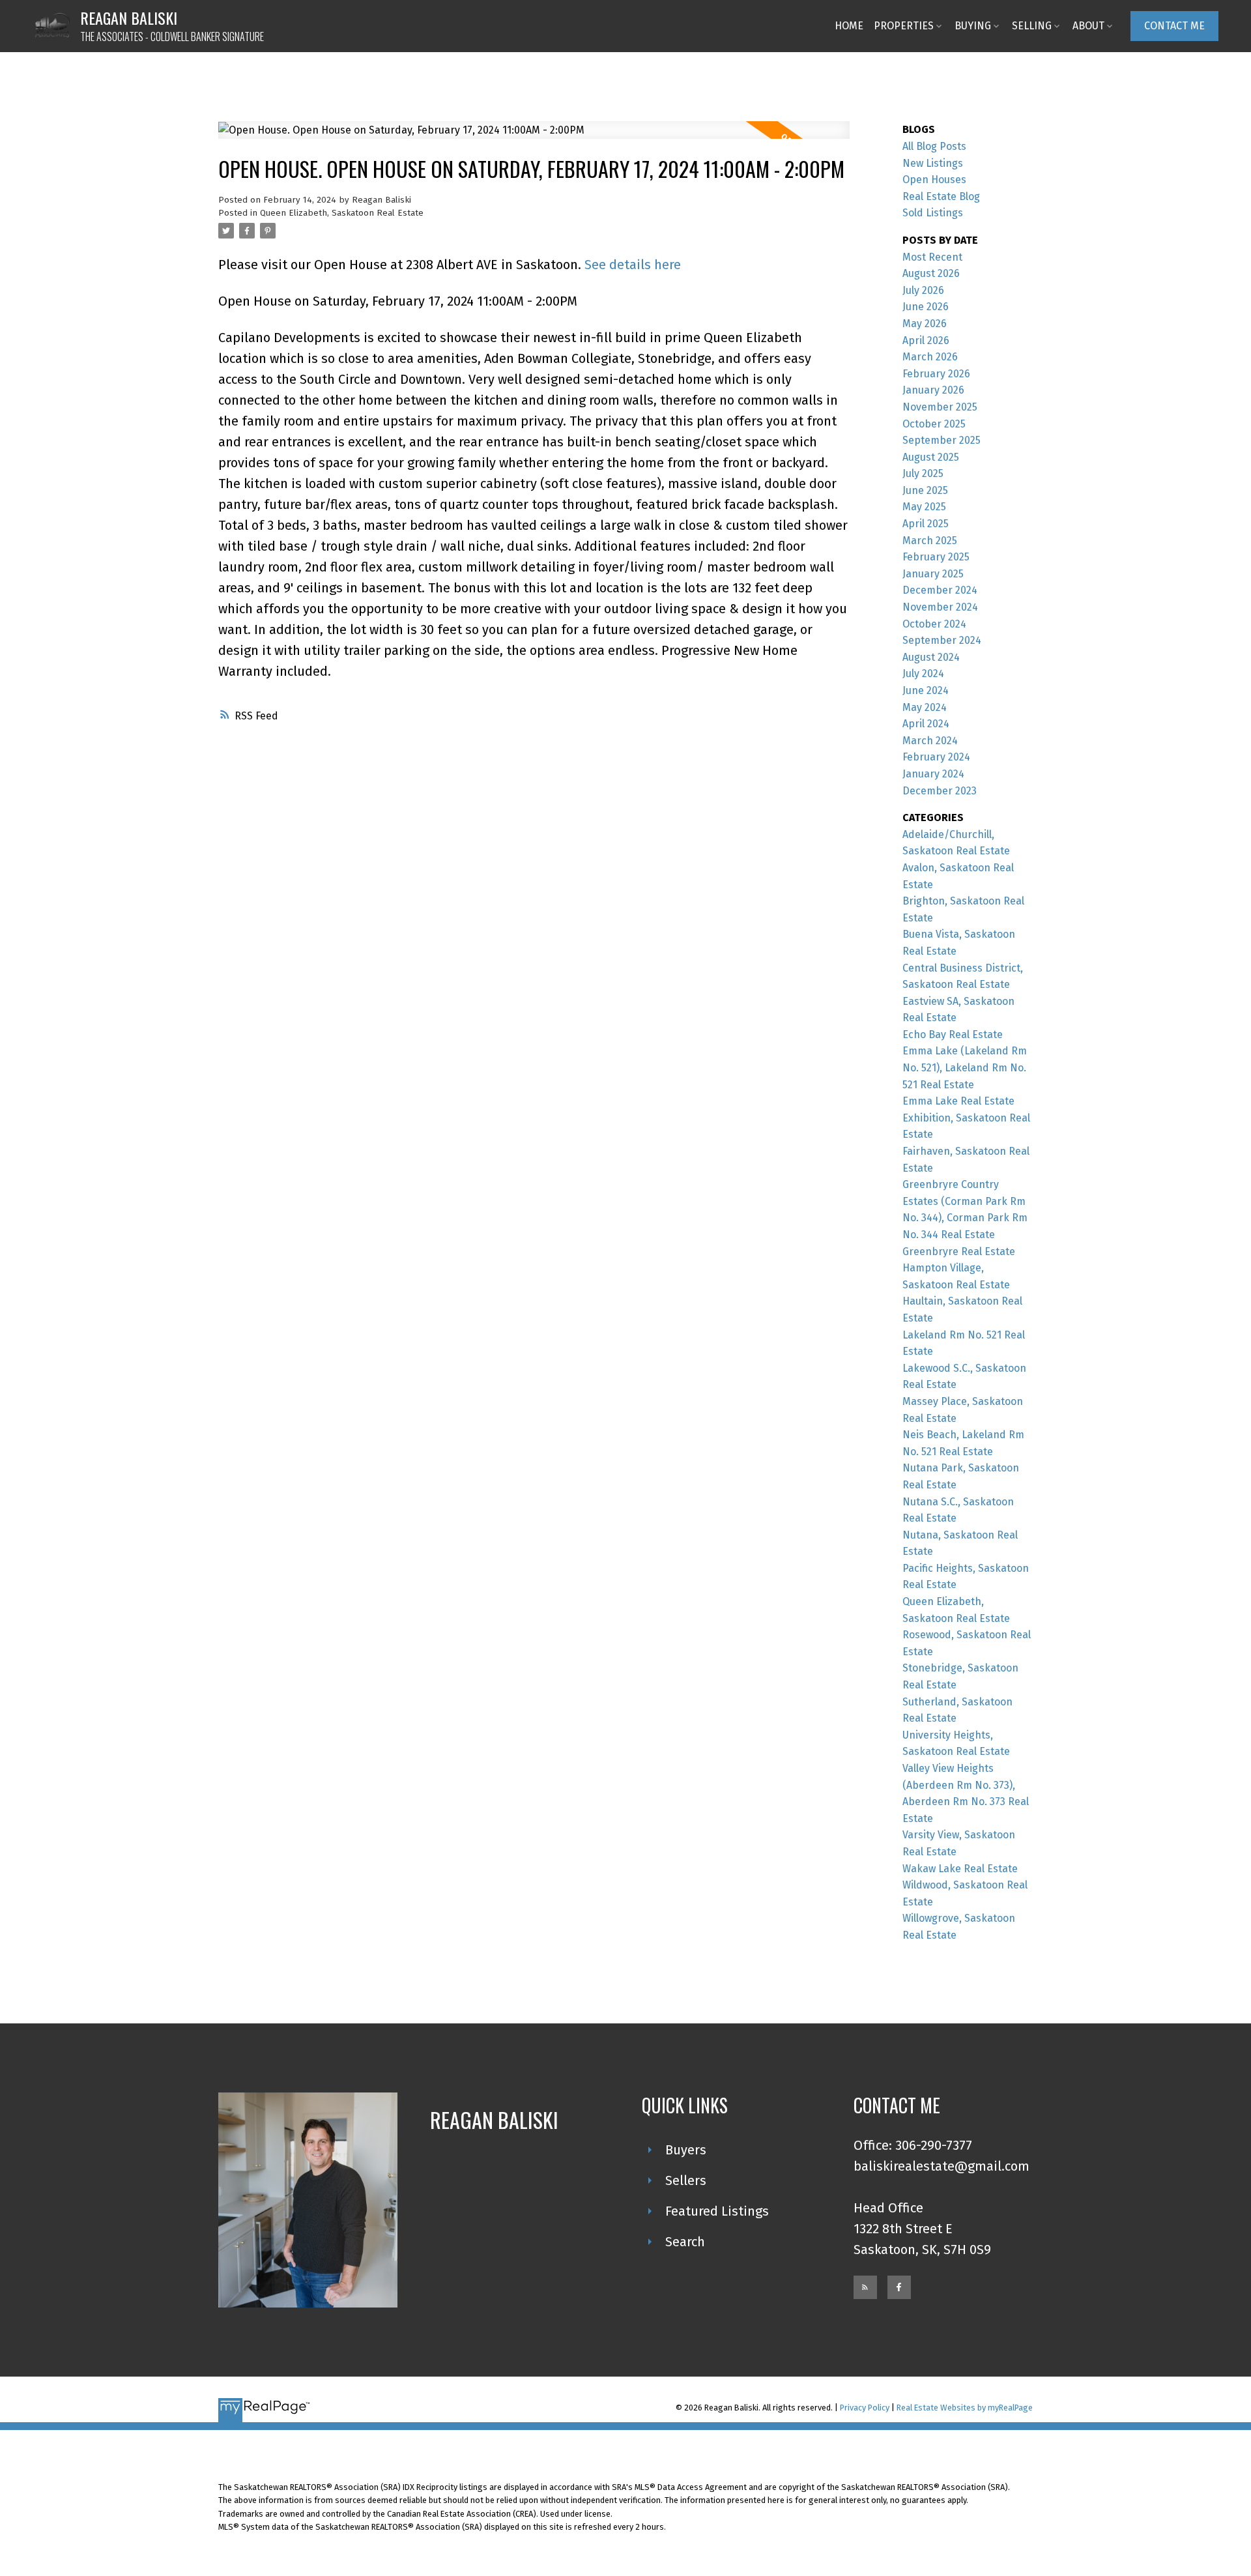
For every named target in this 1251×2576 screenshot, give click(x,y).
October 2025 (934, 424)
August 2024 (931, 657)
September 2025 (942, 440)
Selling (1032, 26)
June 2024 (926, 690)
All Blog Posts (934, 146)
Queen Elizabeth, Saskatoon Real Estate (342, 213)
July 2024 (923, 673)
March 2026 (930, 357)
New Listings (933, 163)
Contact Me (1174, 26)
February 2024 (936, 757)
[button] (1174, 26)
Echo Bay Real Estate (953, 1035)
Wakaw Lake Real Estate (960, 1869)
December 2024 (940, 590)
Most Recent (932, 257)
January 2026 (933, 390)
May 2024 (925, 707)
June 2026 (926, 307)
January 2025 (933, 574)
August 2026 (931, 273)
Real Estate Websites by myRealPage (965, 2408)
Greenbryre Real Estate (959, 1252)
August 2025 (931, 457)
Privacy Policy (865, 2408)
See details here (633, 265)
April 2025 (926, 524)
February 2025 (936, 557)
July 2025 (923, 473)
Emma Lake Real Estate (958, 1101)
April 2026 (926, 340)
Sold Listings (933, 213)
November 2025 (940, 407)
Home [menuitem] (849, 26)
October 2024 (934, 624)
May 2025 (924, 507)
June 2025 (925, 490)
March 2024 (930, 741)
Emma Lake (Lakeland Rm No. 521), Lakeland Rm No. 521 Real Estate (965, 1067)
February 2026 (936, 374)
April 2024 (926, 724)
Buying (973, 26)
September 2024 (942, 640)
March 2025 (930, 541)
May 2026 (925, 324)
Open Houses (934, 180)
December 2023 (940, 791)
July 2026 (923, 290)
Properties (904, 26)
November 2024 (940, 607)
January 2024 (933, 774)
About (1088, 26)
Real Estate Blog (941, 196)
